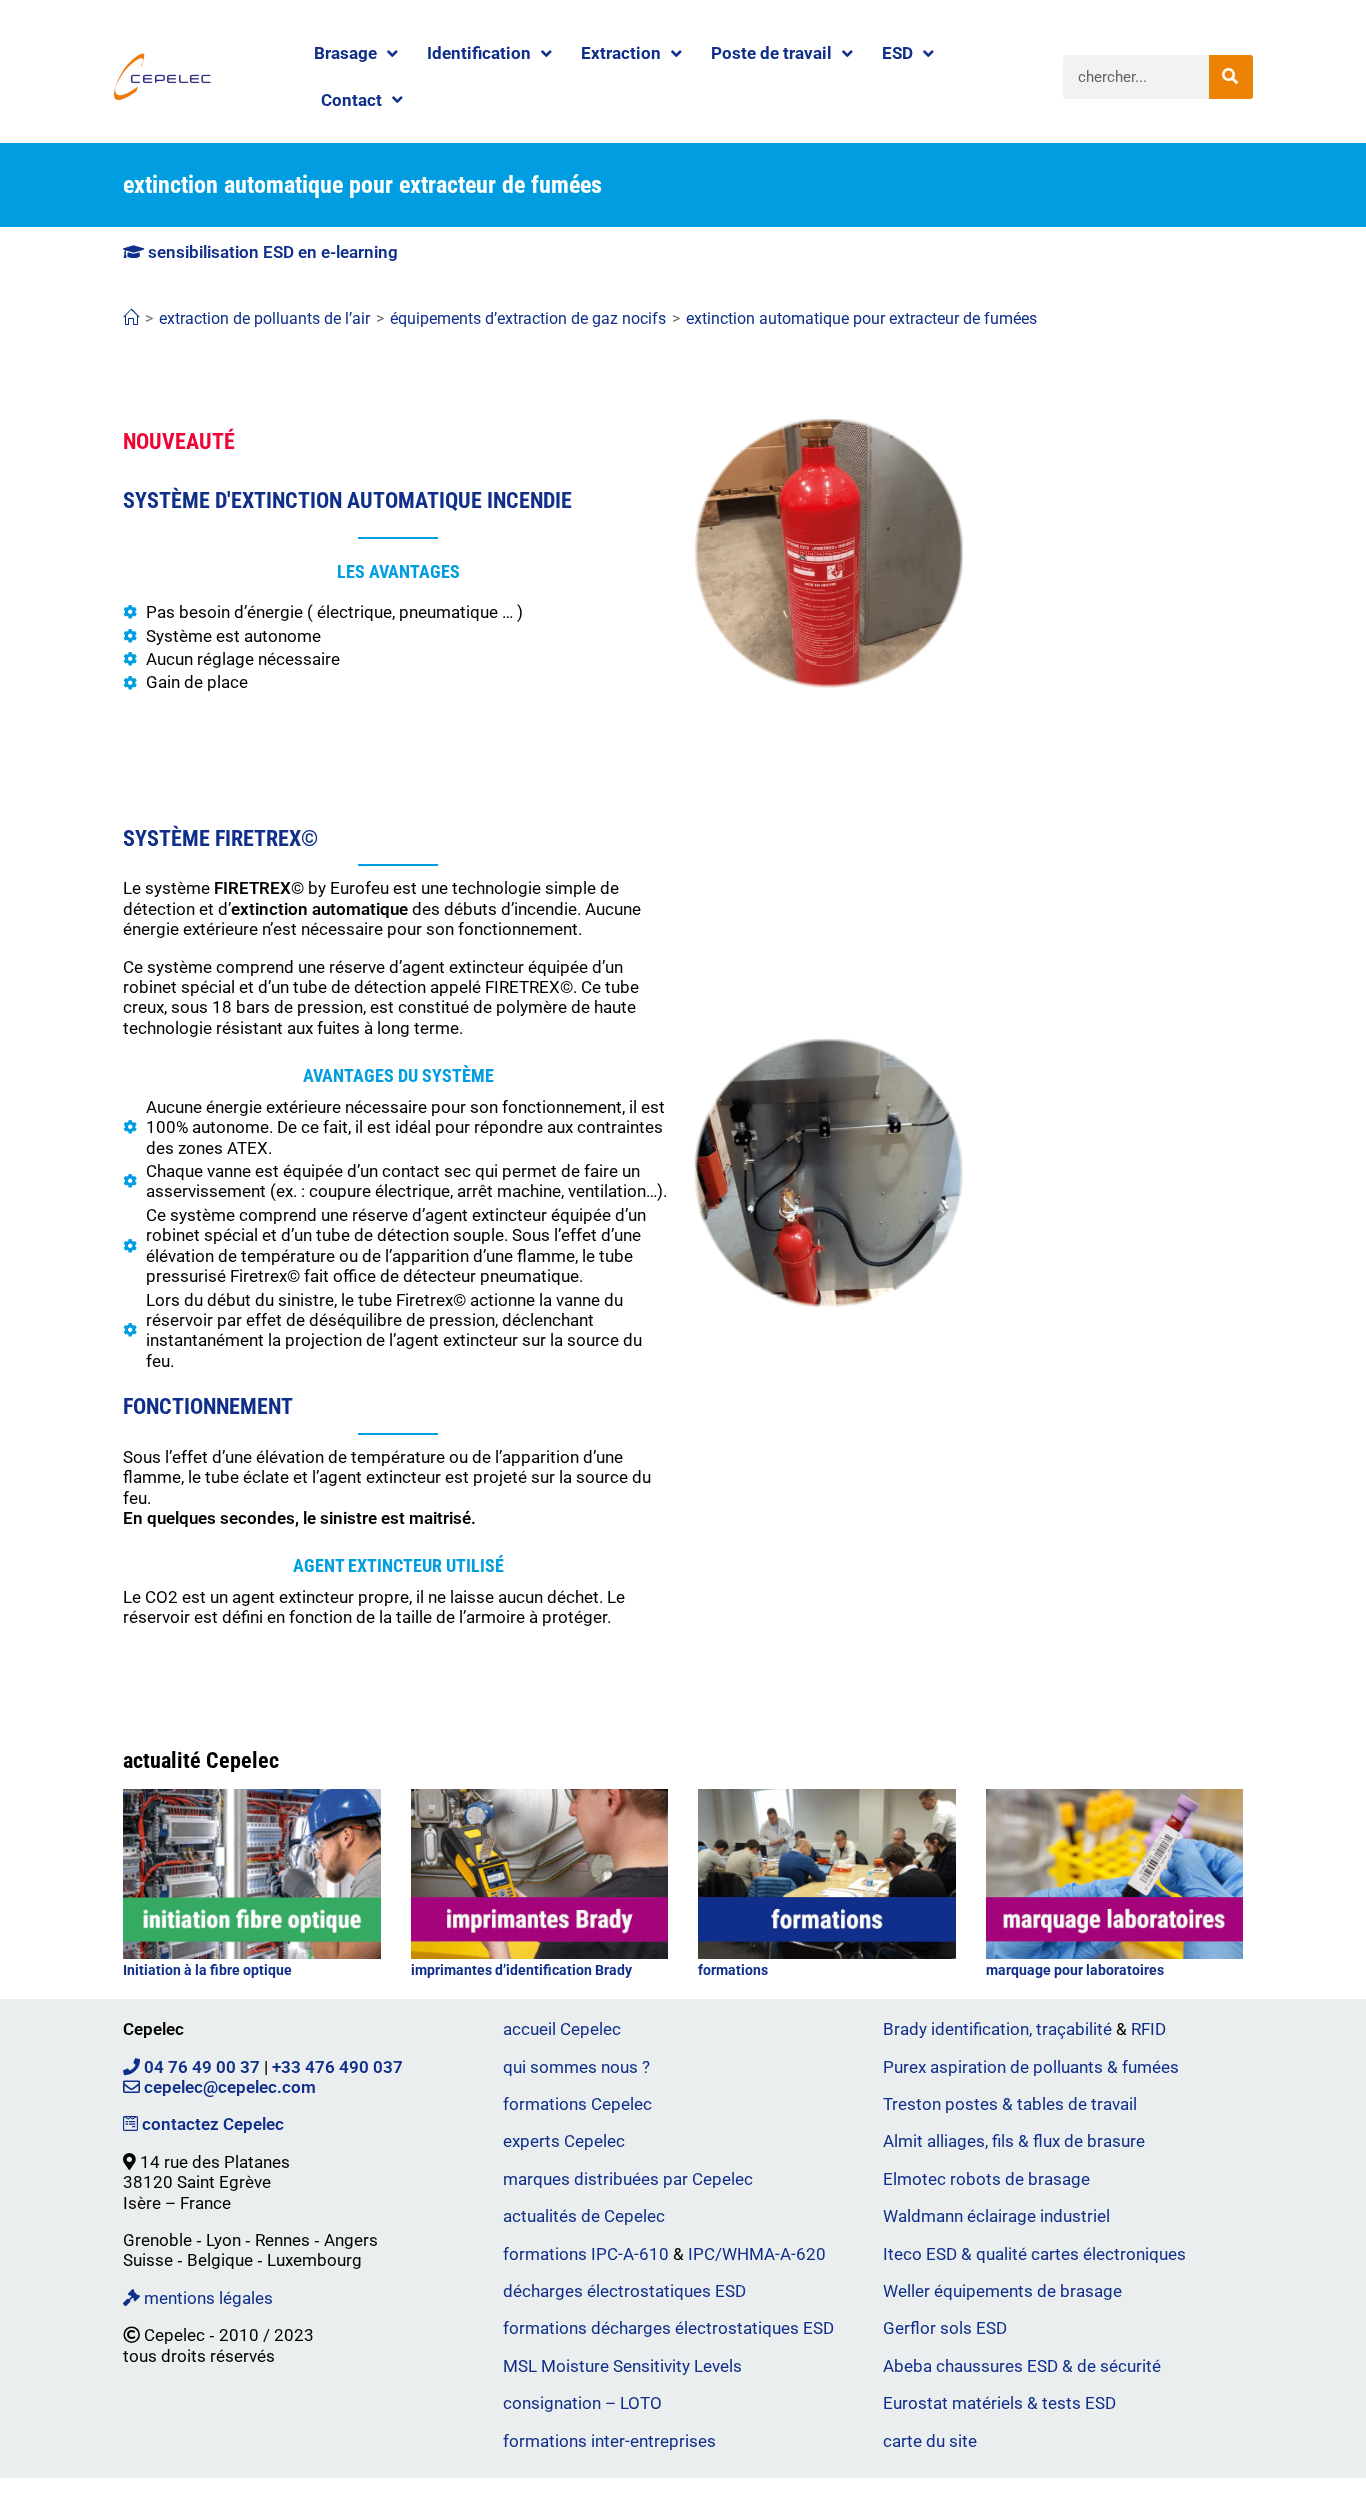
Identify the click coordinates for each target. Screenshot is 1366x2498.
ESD (897, 53)
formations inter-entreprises (609, 2441)
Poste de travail (771, 53)
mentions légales (206, 2298)
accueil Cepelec (562, 2029)
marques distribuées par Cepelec (628, 2179)
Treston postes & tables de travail (1010, 2104)
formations (733, 1970)
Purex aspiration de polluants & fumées (1031, 2067)
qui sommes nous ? (576, 2067)
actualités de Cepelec (584, 2216)
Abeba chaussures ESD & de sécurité (1022, 2366)
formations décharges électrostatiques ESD (668, 2328)
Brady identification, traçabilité (997, 2029)
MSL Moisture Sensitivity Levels (622, 2366)
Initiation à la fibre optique (207, 1970)
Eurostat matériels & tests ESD (999, 2403)
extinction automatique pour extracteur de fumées (861, 318)
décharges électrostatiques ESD (624, 2291)
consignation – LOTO (582, 2403)
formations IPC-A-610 (586, 2254)
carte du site (930, 2441)
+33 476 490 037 (337, 2067)
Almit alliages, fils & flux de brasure (1014, 2141)
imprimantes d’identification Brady (521, 1970)
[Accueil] (131, 318)
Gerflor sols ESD (945, 2328)
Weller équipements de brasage (1002, 2291)
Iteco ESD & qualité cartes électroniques (1034, 2254)
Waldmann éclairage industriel (996, 2216)
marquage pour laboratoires (1075, 1970)
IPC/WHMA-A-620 (757, 2254)
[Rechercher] (1231, 77)
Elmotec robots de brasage (986, 2179)
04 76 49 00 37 (200, 2067)
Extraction (621, 53)
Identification (479, 53)
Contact (351, 100)
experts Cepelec (564, 2141)
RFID (1148, 2029)
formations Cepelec (577, 2104)
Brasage (345, 53)
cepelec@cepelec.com (228, 2087)
